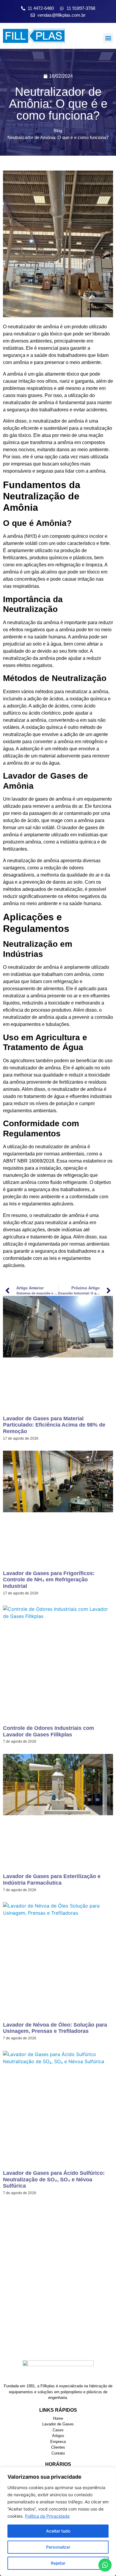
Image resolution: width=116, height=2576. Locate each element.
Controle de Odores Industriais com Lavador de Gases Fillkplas (48, 1731)
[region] (58, 2522)
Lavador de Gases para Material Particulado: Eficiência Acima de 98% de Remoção (54, 1425)
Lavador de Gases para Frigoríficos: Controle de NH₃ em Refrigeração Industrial (49, 1580)
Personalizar (58, 2547)
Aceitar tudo (58, 2531)
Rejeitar (58, 2563)
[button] (108, 38)
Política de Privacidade (47, 2516)
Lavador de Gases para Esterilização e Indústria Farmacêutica (52, 1880)
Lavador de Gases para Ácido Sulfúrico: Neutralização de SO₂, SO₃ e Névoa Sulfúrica (54, 2179)
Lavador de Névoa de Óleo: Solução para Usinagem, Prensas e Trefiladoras (55, 2028)
